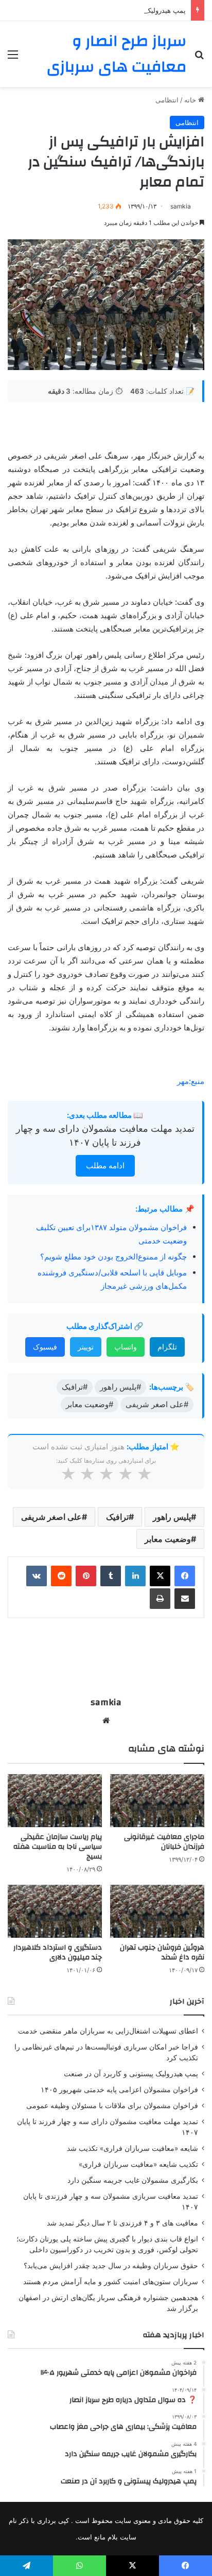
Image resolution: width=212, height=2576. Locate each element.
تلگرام (167, 1347)
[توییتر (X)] (160, 1576)
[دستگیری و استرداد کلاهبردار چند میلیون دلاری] (55, 1911)
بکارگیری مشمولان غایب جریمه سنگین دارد (133, 2180)
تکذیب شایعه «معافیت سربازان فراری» (138, 2164)
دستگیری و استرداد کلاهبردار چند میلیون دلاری (58, 1952)
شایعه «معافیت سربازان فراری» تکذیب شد (132, 2148)
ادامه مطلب (105, 1166)
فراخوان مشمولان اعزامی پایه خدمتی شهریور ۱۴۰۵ (119, 2090)
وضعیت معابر (168, 1539)
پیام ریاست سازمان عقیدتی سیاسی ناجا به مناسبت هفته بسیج (58, 1847)
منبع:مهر (191, 1081)
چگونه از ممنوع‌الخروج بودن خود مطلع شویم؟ (113, 1257)
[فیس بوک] (185, 1576)
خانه (191, 100)
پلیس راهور (172, 1517)
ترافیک (117, 1517)
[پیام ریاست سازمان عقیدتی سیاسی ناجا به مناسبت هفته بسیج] (55, 1801)
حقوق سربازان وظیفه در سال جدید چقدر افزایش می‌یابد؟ (111, 2266)
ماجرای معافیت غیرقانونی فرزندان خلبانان (164, 1842)
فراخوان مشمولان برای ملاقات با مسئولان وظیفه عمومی (112, 2106)
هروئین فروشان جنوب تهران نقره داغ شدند (162, 1952)
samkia (181, 206)
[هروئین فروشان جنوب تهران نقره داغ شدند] (157, 1911)
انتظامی (167, 100)
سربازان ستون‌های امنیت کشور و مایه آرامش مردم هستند (111, 2282)
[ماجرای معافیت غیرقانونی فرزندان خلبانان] (157, 1801)
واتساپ (126, 1347)
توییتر (86, 1347)
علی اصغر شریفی (51, 1517)
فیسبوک (45, 1347)
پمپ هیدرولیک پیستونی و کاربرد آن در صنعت (122, 10)
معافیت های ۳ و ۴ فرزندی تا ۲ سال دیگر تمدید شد (122, 2223)
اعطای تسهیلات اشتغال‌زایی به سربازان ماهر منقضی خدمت (108, 2031)
